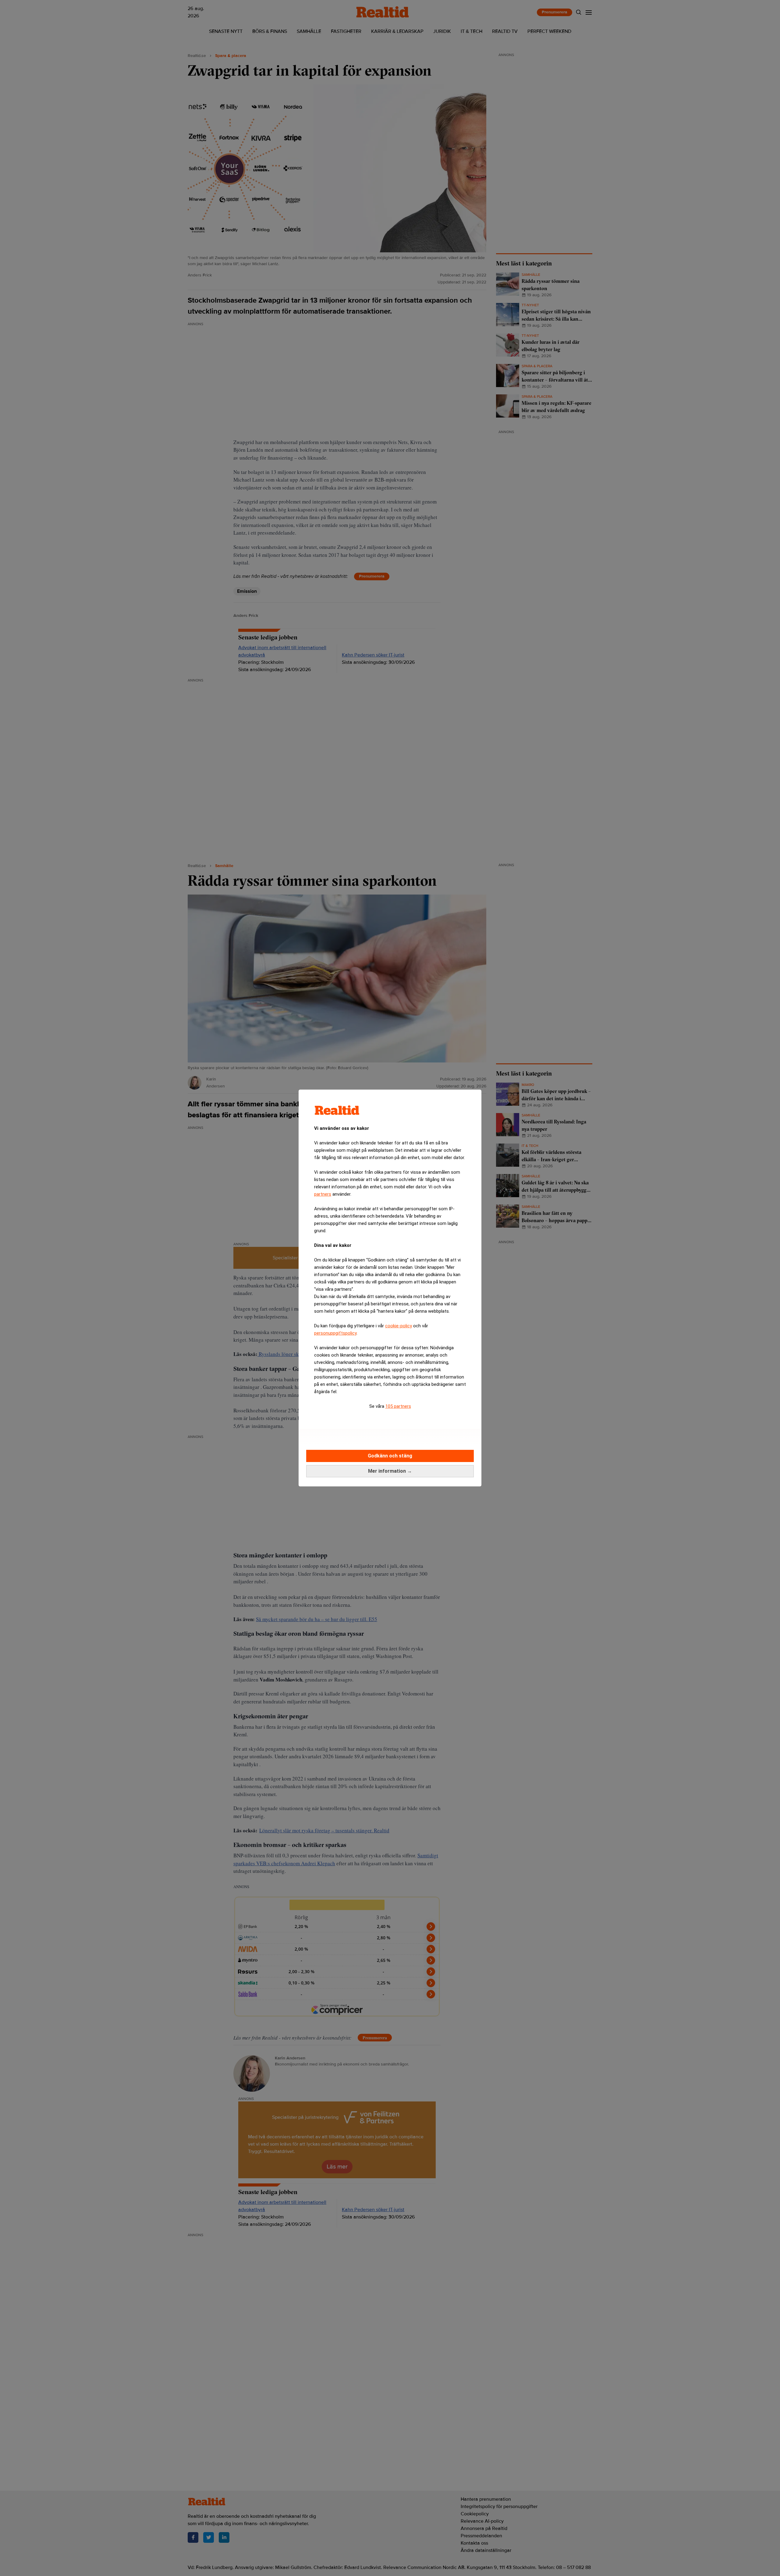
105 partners (398, 1406)
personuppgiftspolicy (335, 1333)
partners (323, 1194)
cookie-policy (399, 1326)
